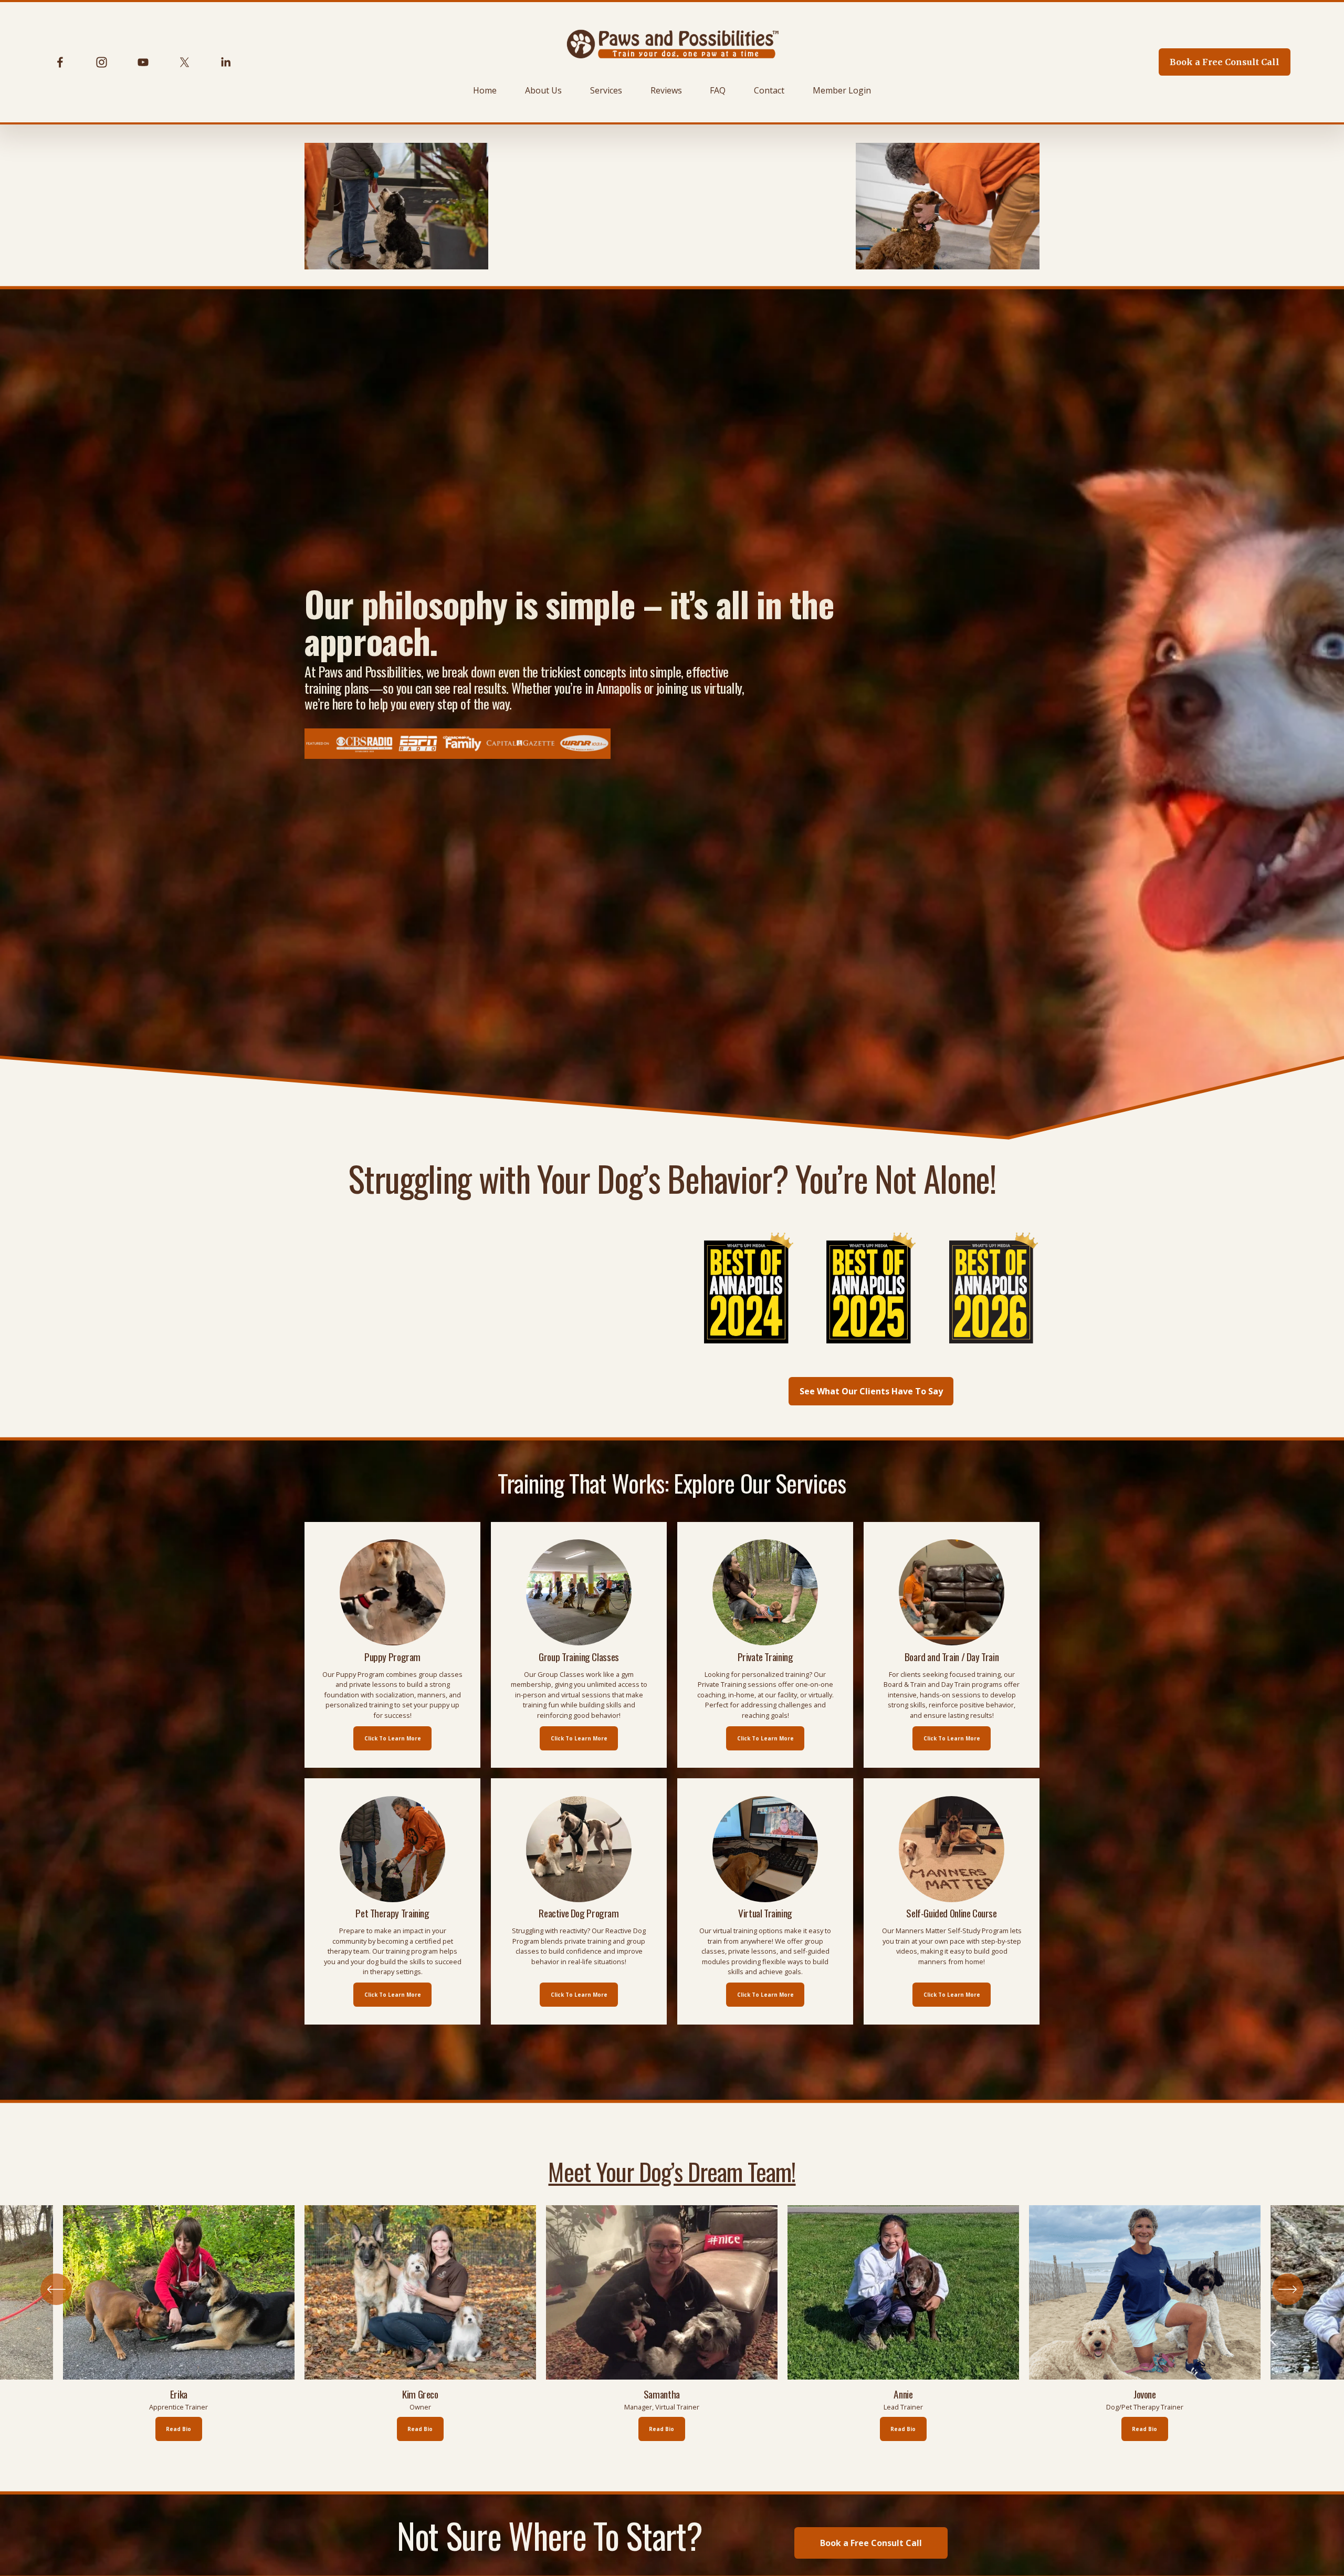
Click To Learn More (393, 1738)
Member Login (842, 90)
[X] (185, 62)
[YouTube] (143, 62)
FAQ (718, 90)
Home (485, 90)
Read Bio (420, 2429)
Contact (769, 90)
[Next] (1288, 2289)
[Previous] (56, 2289)
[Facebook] (60, 62)
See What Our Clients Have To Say (871, 1391)
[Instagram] (102, 62)
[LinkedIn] (225, 62)
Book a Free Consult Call (1225, 62)
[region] (672, 2323)
